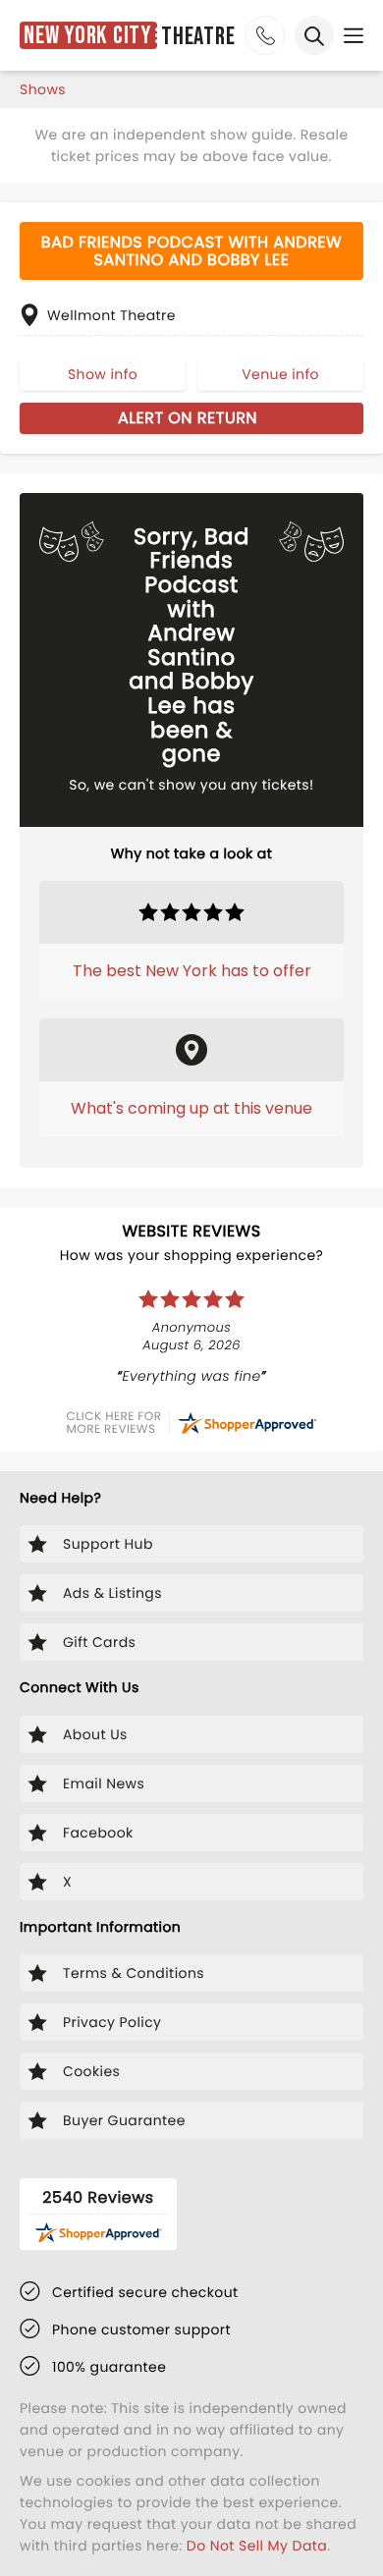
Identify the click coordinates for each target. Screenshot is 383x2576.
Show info (103, 374)
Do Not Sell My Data (257, 2546)
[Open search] (314, 35)
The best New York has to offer (192, 971)
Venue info (280, 374)
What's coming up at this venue (191, 1108)
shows (43, 89)
